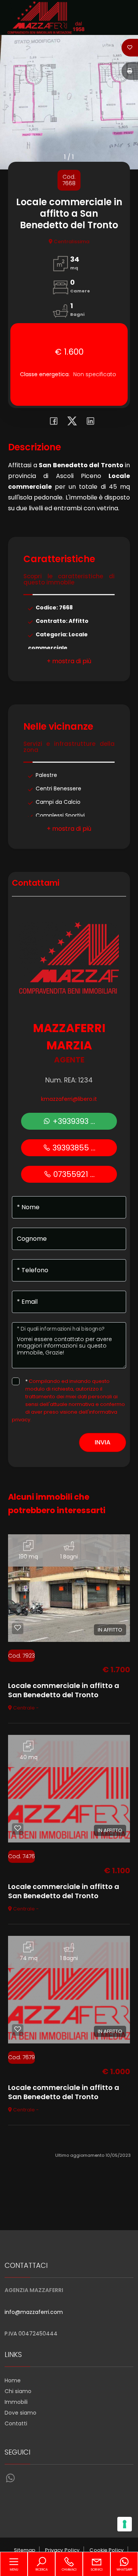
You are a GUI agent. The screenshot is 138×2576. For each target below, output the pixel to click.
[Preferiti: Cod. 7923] (18, 1628)
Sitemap (25, 2550)
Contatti (16, 2423)
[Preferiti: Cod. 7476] (18, 1828)
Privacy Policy (62, 2550)
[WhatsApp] (10, 2478)
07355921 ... (73, 1174)
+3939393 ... (73, 1121)
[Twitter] (70, 422)
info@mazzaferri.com (34, 2312)
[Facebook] (52, 422)
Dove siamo (21, 2413)
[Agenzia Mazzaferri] (46, 17)
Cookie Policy (107, 2550)
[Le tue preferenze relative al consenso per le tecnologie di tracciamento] (125, 2524)
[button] (69, 661)
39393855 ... (73, 1148)
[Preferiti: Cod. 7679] (18, 2029)
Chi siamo (18, 2391)
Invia (103, 1442)
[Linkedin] (88, 422)
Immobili (16, 2402)
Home (13, 2380)
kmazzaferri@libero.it (69, 1099)
